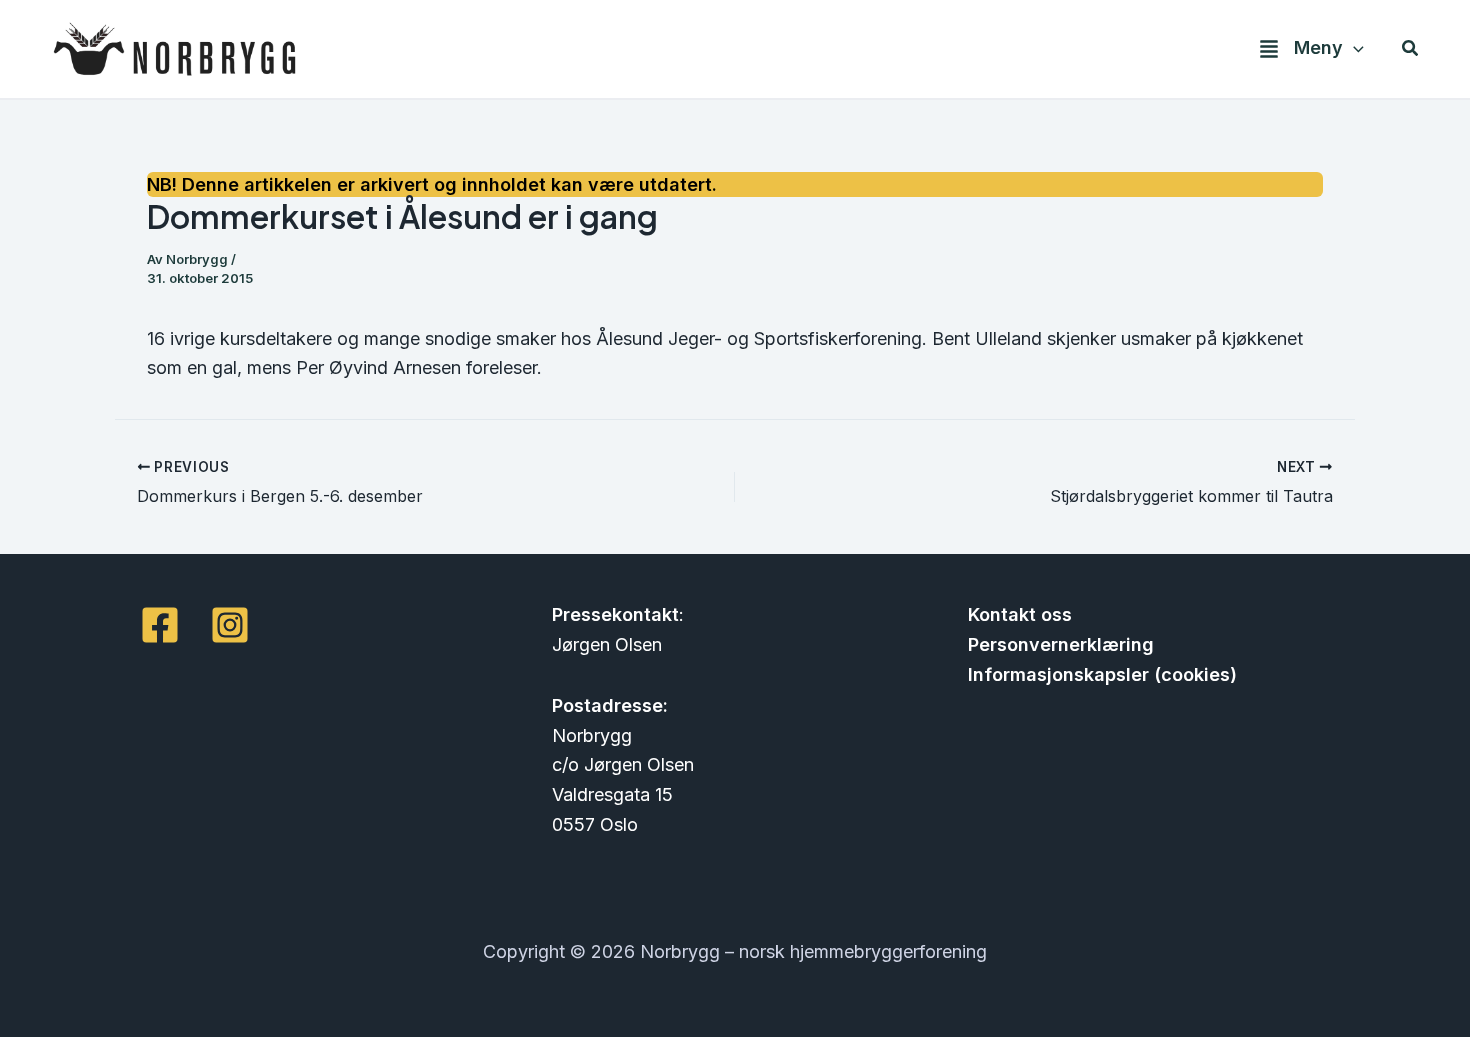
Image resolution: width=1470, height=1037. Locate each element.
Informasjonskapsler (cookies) (1102, 674)
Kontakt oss (1020, 614)
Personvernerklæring (1061, 644)
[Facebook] (160, 625)
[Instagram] (230, 625)
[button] (1353, 48)
